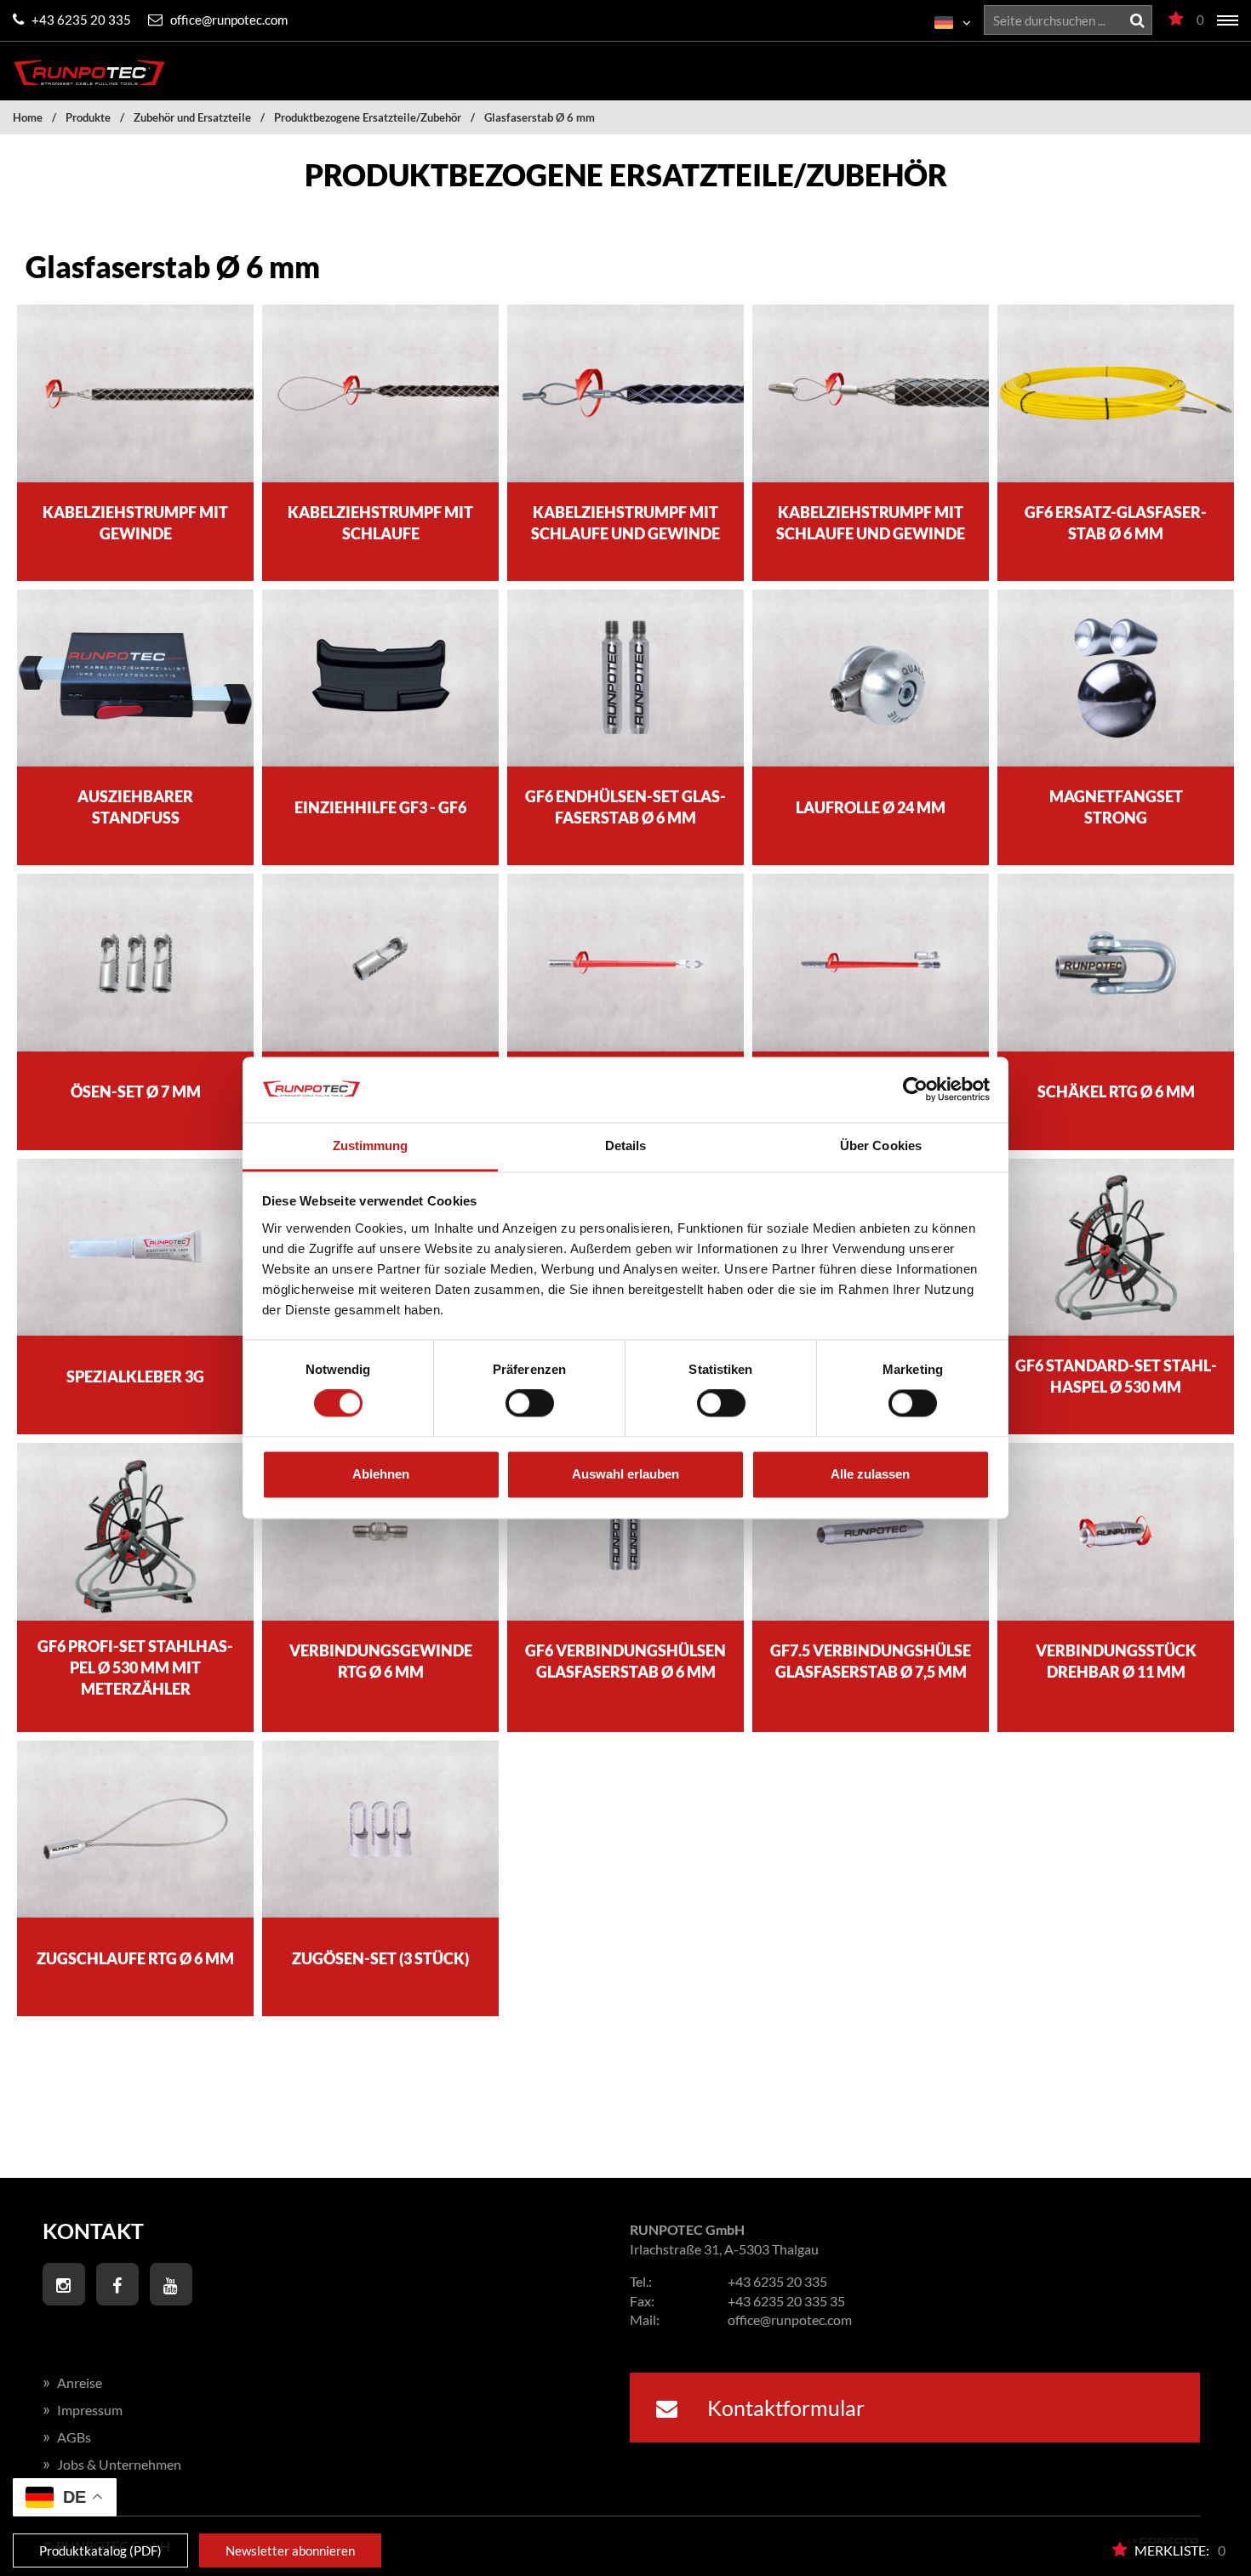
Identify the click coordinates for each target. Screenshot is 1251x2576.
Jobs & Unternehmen (112, 2464)
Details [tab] (626, 1146)
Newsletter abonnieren (290, 2550)
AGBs (67, 2437)
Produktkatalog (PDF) (100, 2550)
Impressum (83, 2410)
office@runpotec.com (228, 20)
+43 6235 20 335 (80, 20)
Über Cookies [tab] (881, 1146)
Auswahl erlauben (625, 1474)
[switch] (530, 1404)
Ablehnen (381, 1474)
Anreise (72, 2382)
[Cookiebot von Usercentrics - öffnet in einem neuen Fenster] (915, 1090)
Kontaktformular (784, 2408)
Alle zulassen (870, 1474)
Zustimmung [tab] (371, 1146)
